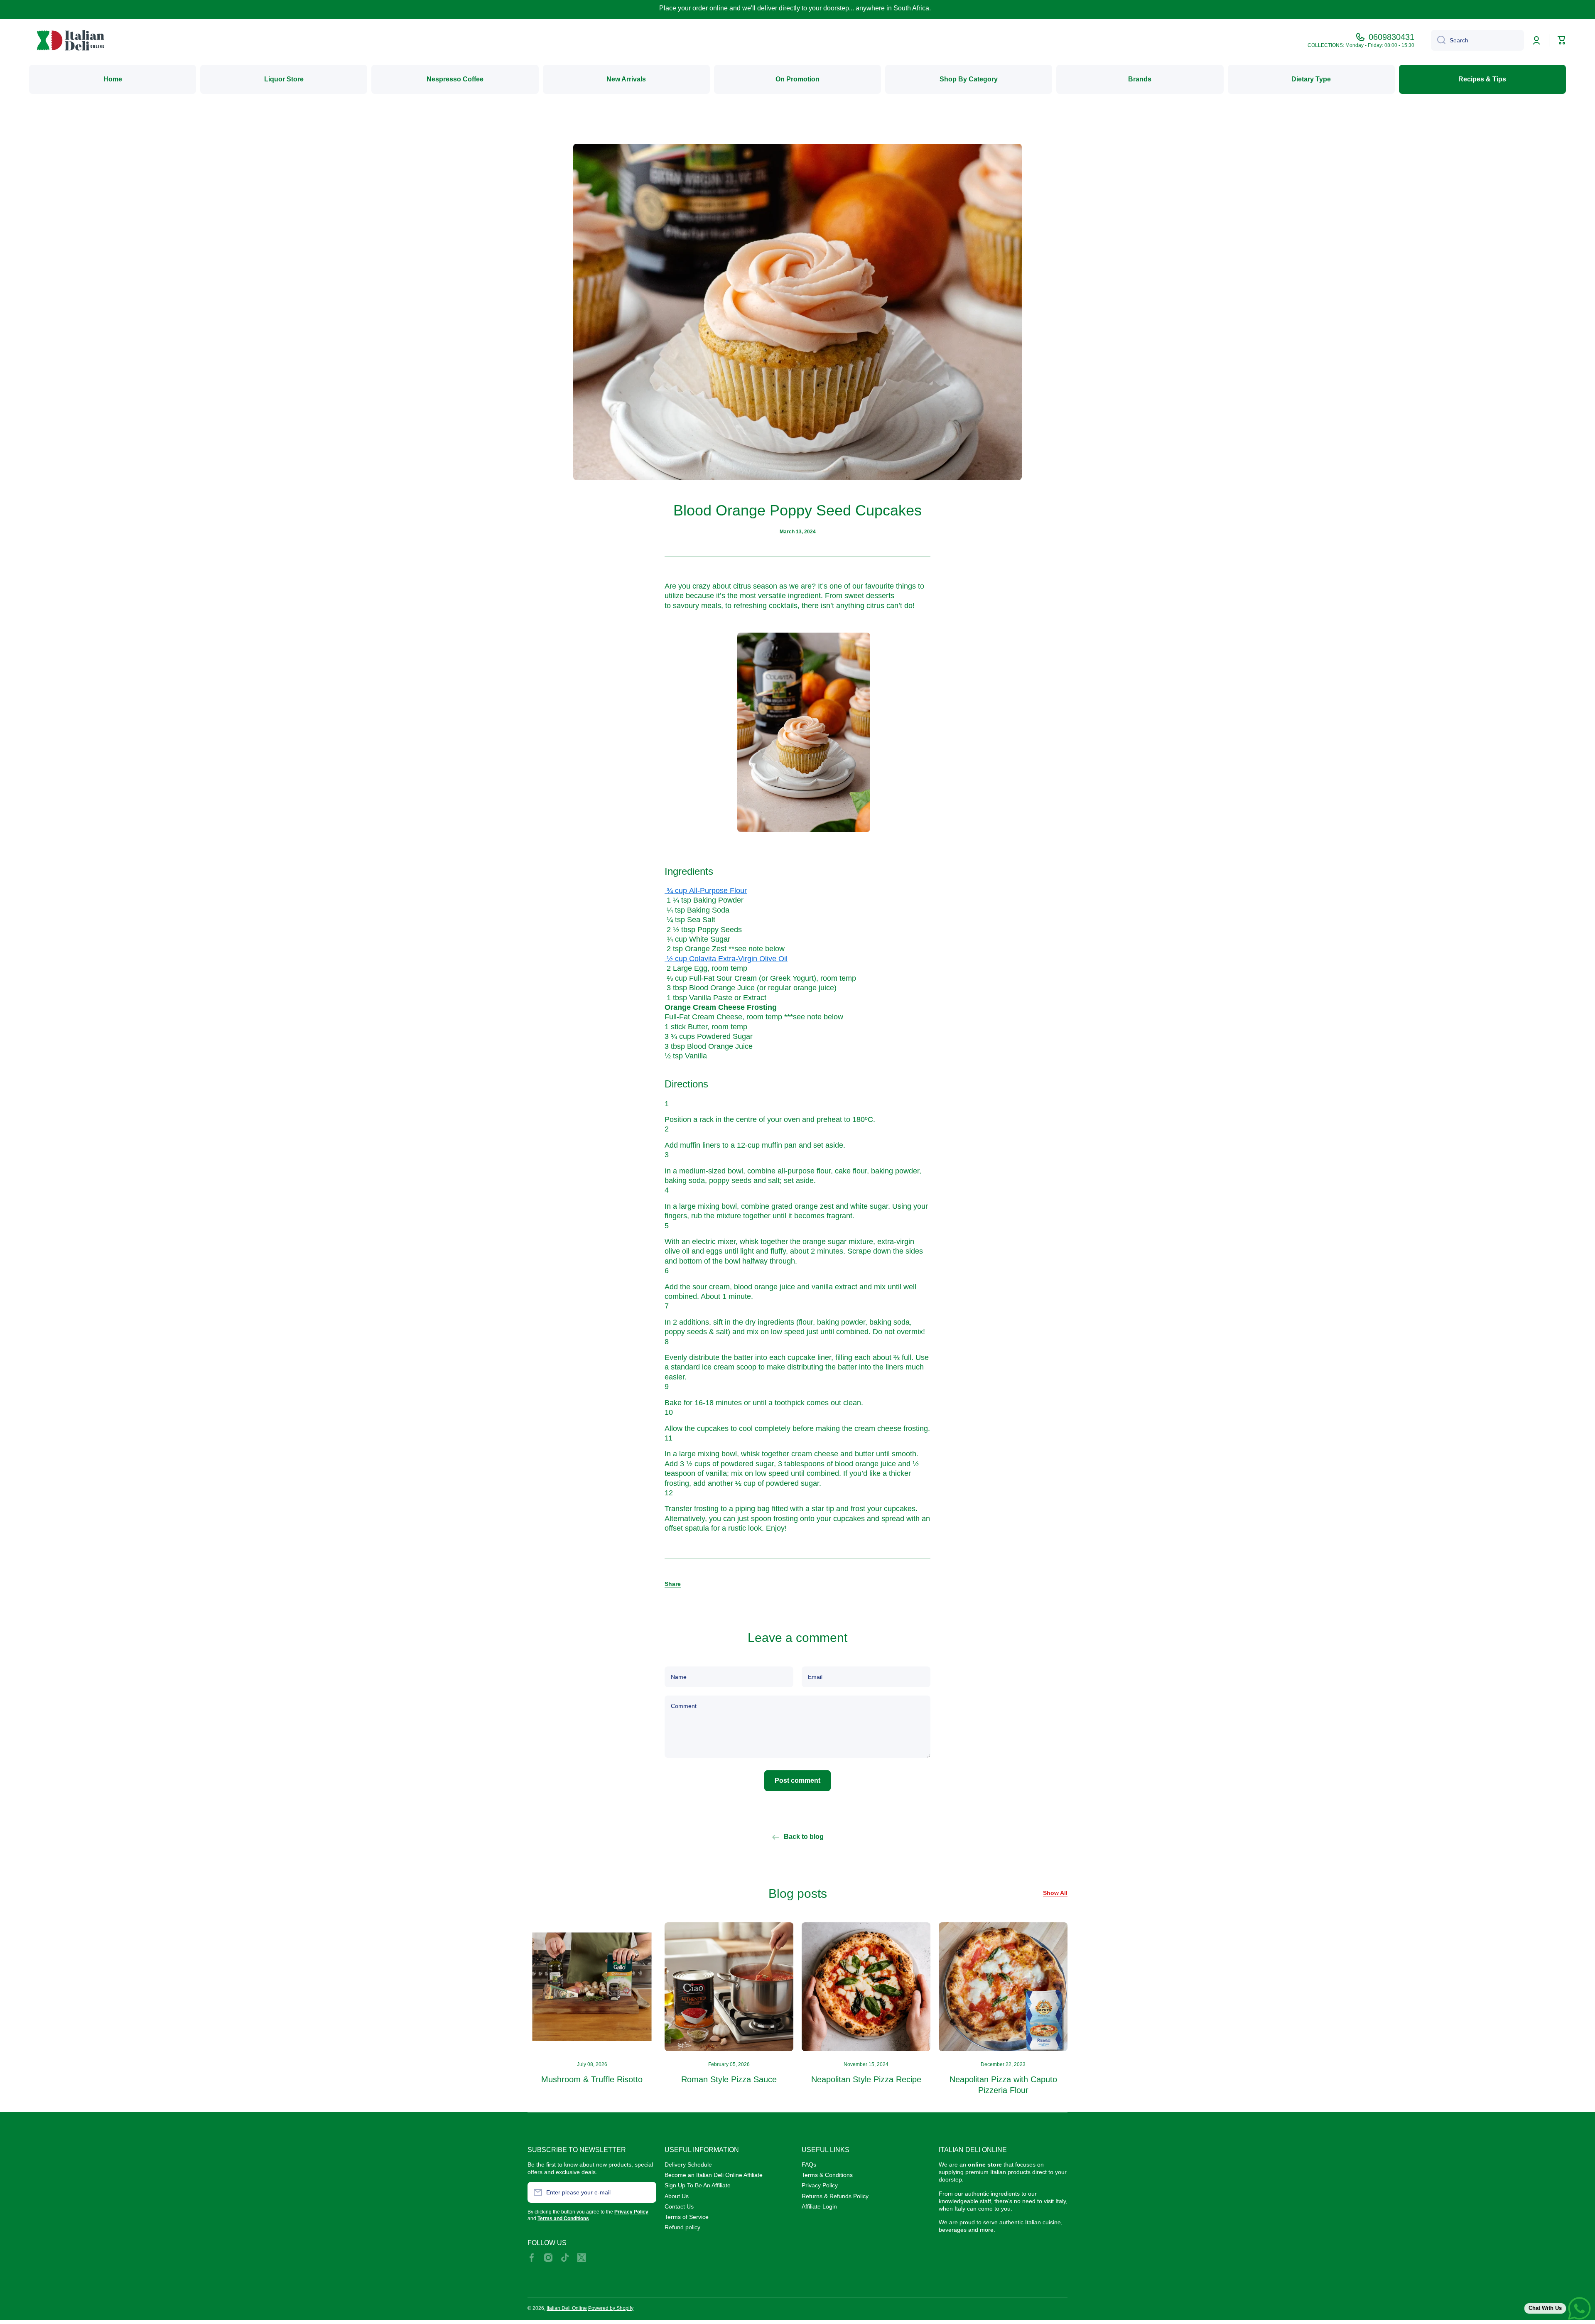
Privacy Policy (820, 2185)
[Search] (1438, 40)
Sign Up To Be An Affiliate (698, 2185)
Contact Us (679, 2206)
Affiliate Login (819, 2206)
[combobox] (1477, 40)
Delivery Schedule (688, 2164)
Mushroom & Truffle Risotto (592, 2079)
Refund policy (682, 2227)
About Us (677, 2196)
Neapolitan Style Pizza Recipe (866, 2079)
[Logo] (71, 40)
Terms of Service (687, 2217)
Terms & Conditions (827, 2175)
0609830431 (1391, 37)
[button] (673, 1584)
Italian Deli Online (567, 2308)
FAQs (809, 2164)
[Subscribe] (646, 2192)
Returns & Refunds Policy (835, 2196)
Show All (1055, 1893)
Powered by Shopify (611, 2308)
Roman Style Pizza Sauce (729, 2079)
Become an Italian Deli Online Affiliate (714, 2175)
